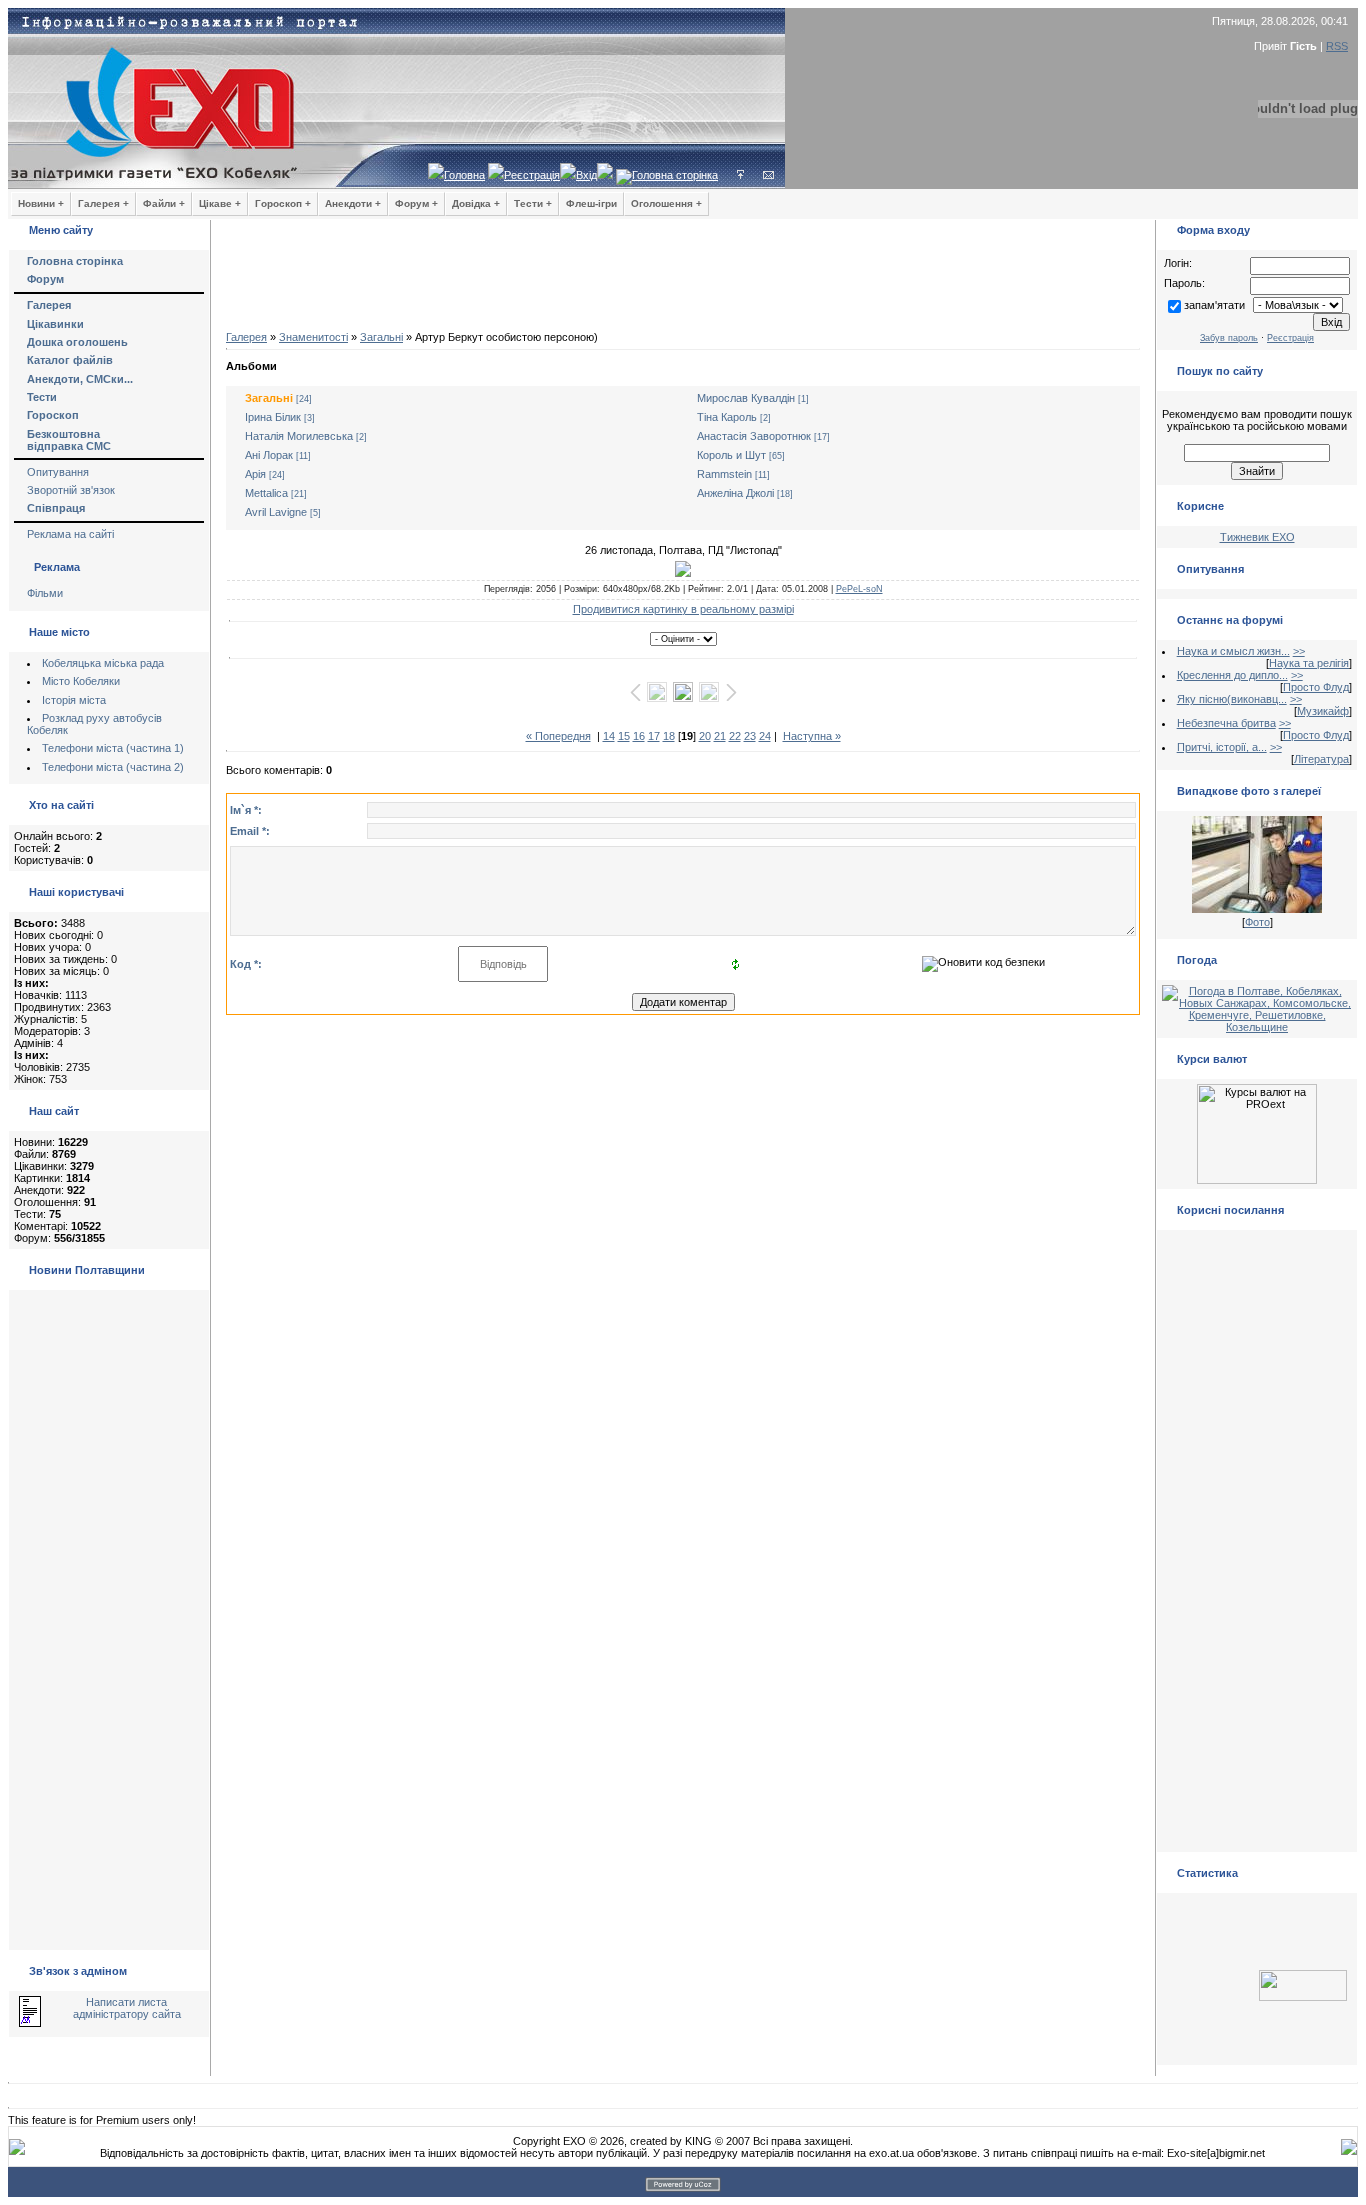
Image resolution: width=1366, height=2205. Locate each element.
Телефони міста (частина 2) (113, 767)
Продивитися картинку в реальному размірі (683, 609)
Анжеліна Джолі (735, 493)
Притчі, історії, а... (1222, 747)
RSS (1337, 46)
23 (750, 736)
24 (765, 736)
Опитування (58, 472)
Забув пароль (1229, 338)
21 (720, 736)
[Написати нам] (768, 175)
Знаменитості (313, 337)
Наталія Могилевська (299, 436)
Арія (255, 474)
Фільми (45, 593)
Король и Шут (731, 455)
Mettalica (266, 493)
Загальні (381, 337)
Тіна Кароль (727, 417)
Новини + (41, 203)
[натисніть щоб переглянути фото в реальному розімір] (683, 569)
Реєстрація (532, 175)
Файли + (164, 203)
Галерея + (103, 203)
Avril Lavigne (276, 512)
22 (735, 736)
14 (609, 736)
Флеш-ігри (591, 203)
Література (1321, 759)
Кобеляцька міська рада (103, 663)
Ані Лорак (269, 455)
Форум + (416, 203)
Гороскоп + (283, 203)
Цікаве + (220, 203)
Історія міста (74, 700)
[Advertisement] (683, 280)
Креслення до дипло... (1232, 675)
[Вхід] (740, 175)
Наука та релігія (1309, 663)
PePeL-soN (859, 589)
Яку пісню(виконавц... (1232, 699)
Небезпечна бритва (1226, 723)
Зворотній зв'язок (71, 490)
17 (654, 736)
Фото (1257, 922)
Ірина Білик (273, 417)
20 (705, 736)
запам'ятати (1214, 305)
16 (639, 736)
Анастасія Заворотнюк (754, 436)
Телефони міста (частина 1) (113, 748)
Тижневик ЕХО (1257, 537)
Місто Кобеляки (81, 681)
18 (669, 736)
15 (624, 736)
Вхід (586, 175)
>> (1299, 651)
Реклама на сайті (70, 534)
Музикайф (1323, 711)
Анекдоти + (353, 203)
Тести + (533, 203)
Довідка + (476, 203)
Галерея (246, 337)
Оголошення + (666, 203)
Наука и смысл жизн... (1233, 651)
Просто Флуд (1316, 687)
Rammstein (724, 474)
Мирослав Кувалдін (746, 398)
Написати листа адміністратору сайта (127, 2008)
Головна (464, 175)
